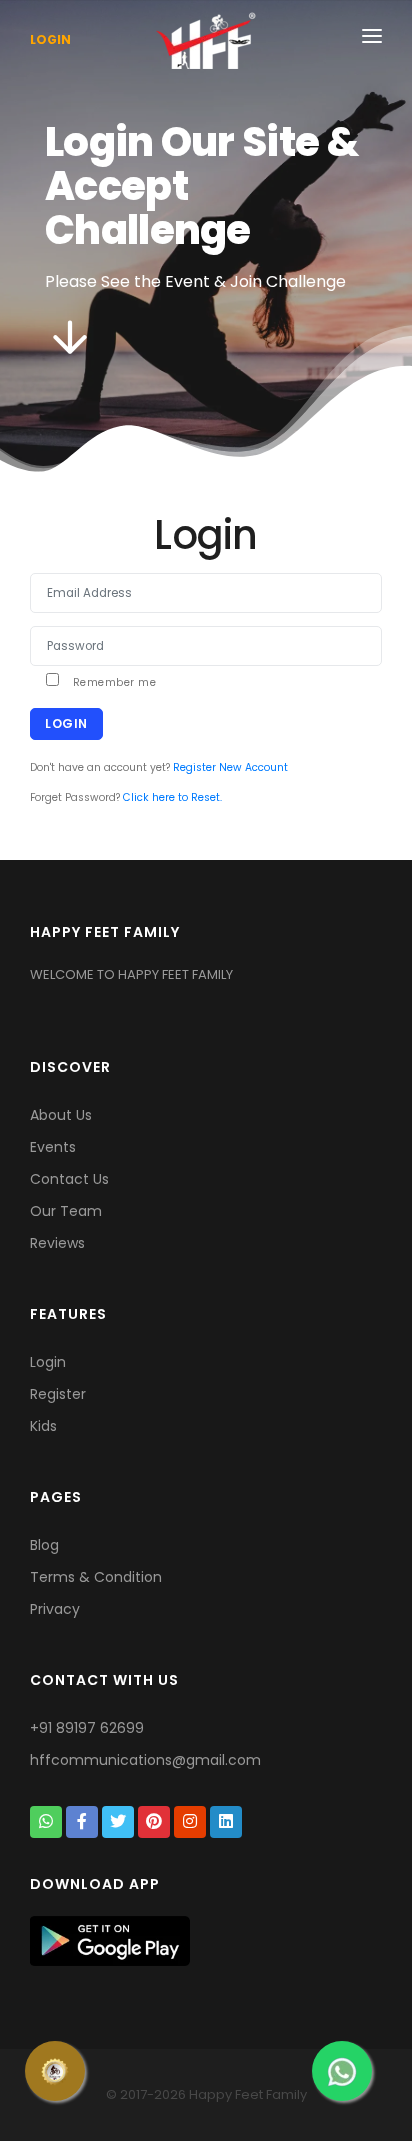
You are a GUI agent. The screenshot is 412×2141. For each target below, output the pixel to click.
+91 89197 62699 (87, 1728)
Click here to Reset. (172, 797)
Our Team (66, 1211)
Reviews (57, 1243)
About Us (61, 1115)
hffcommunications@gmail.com (145, 1760)
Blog (44, 1545)
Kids (43, 1426)
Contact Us (69, 1179)
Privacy (55, 1609)
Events (53, 1147)
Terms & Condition (96, 1577)
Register (58, 1394)
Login (50, 39)
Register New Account (230, 767)
